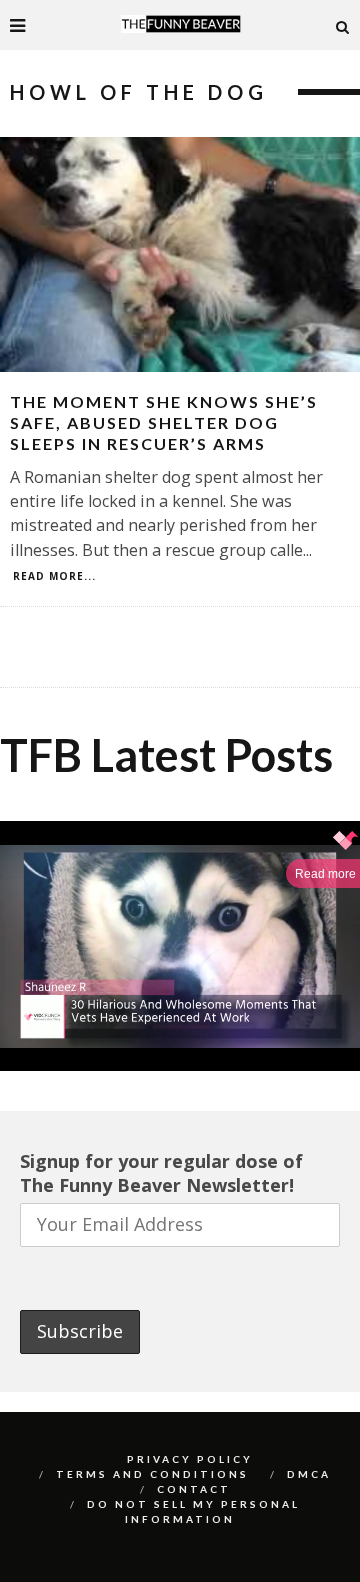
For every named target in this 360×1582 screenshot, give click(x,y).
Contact (194, 1489)
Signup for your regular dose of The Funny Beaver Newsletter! (161, 1173)
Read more (325, 874)
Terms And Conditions (152, 1474)
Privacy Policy (190, 1459)
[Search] (343, 25)
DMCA (309, 1474)
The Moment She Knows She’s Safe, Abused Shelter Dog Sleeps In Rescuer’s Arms (164, 422)
